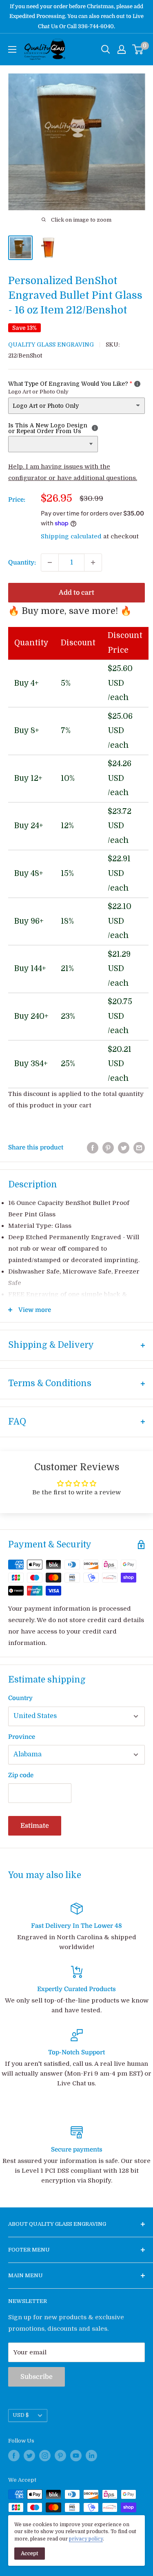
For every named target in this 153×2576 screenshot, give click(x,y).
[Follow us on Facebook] (14, 2456)
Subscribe (37, 2377)
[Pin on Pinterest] (108, 1148)
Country (20, 1698)
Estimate (35, 1826)
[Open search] (106, 49)
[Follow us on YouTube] (76, 2456)
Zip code (21, 1775)
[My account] (122, 49)
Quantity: (22, 562)
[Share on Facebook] (93, 1148)
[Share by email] (139, 1148)
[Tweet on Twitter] (124, 1148)
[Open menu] (12, 49)
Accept (30, 2553)
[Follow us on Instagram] (45, 2456)
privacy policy (86, 2539)
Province (22, 1737)
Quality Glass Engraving (51, 345)
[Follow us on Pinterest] (60, 2456)
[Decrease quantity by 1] (50, 562)
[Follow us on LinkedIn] (91, 2456)
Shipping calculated (71, 536)
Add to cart (76, 593)
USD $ (21, 2415)
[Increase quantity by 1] (93, 562)
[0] (138, 49)
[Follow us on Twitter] (29, 2456)
